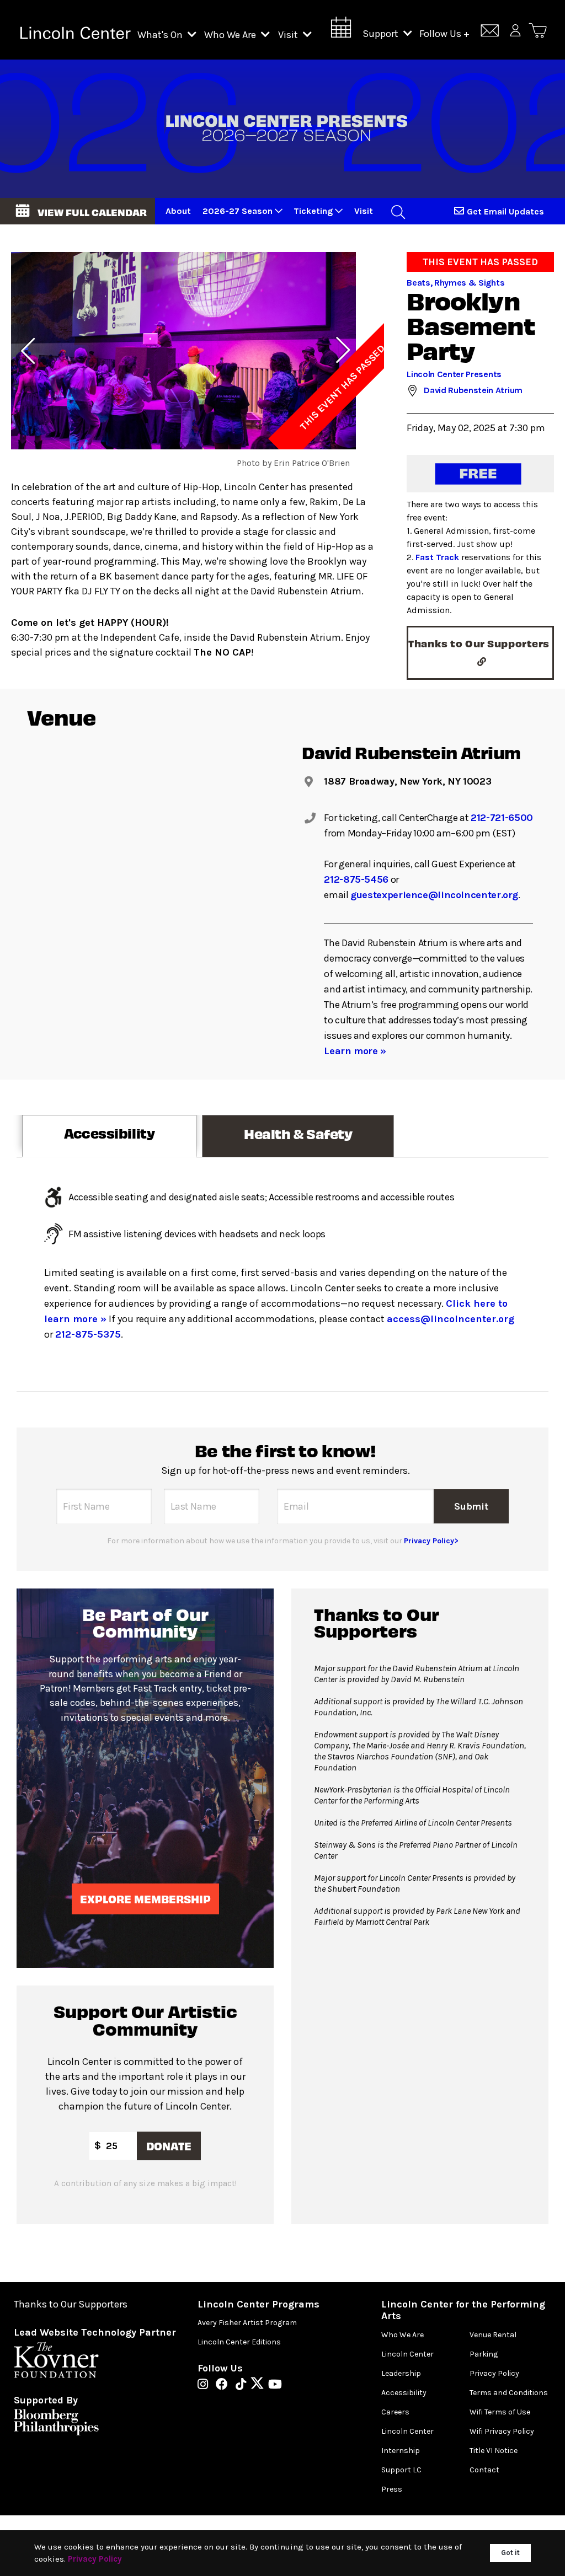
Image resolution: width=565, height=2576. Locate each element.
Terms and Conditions (509, 2393)
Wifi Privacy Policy (502, 2431)
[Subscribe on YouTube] (275, 2385)
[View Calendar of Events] (341, 31)
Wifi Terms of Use (500, 2412)
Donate (169, 2146)
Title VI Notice (494, 2451)
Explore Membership (145, 1899)
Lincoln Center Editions (239, 2342)
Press (392, 2489)
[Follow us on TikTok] (244, 2385)
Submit (471, 1506)
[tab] (109, 1136)
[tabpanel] (282, 1274)
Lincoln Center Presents (454, 374)
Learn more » (355, 1051)
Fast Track (437, 557)
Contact (484, 2470)
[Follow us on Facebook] (225, 2385)
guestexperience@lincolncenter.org (434, 895)
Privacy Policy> (431, 1541)
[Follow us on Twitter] (260, 2385)
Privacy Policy (494, 2373)
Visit (289, 35)
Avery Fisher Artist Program (247, 2323)
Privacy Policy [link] (95, 2559)
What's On (161, 35)
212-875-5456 (356, 879)
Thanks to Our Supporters (71, 2304)
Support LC (401, 2470)
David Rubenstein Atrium (473, 390)
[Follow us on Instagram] (206, 2385)
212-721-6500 (502, 818)
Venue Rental (493, 2335)
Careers (395, 2412)
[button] (78, 211)
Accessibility (404, 2393)
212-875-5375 (88, 1334)
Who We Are (231, 35)
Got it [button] (510, 2553)
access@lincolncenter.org (451, 1319)
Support (382, 34)
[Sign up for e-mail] (490, 32)
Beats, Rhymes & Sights (455, 283)
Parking (484, 2354)
